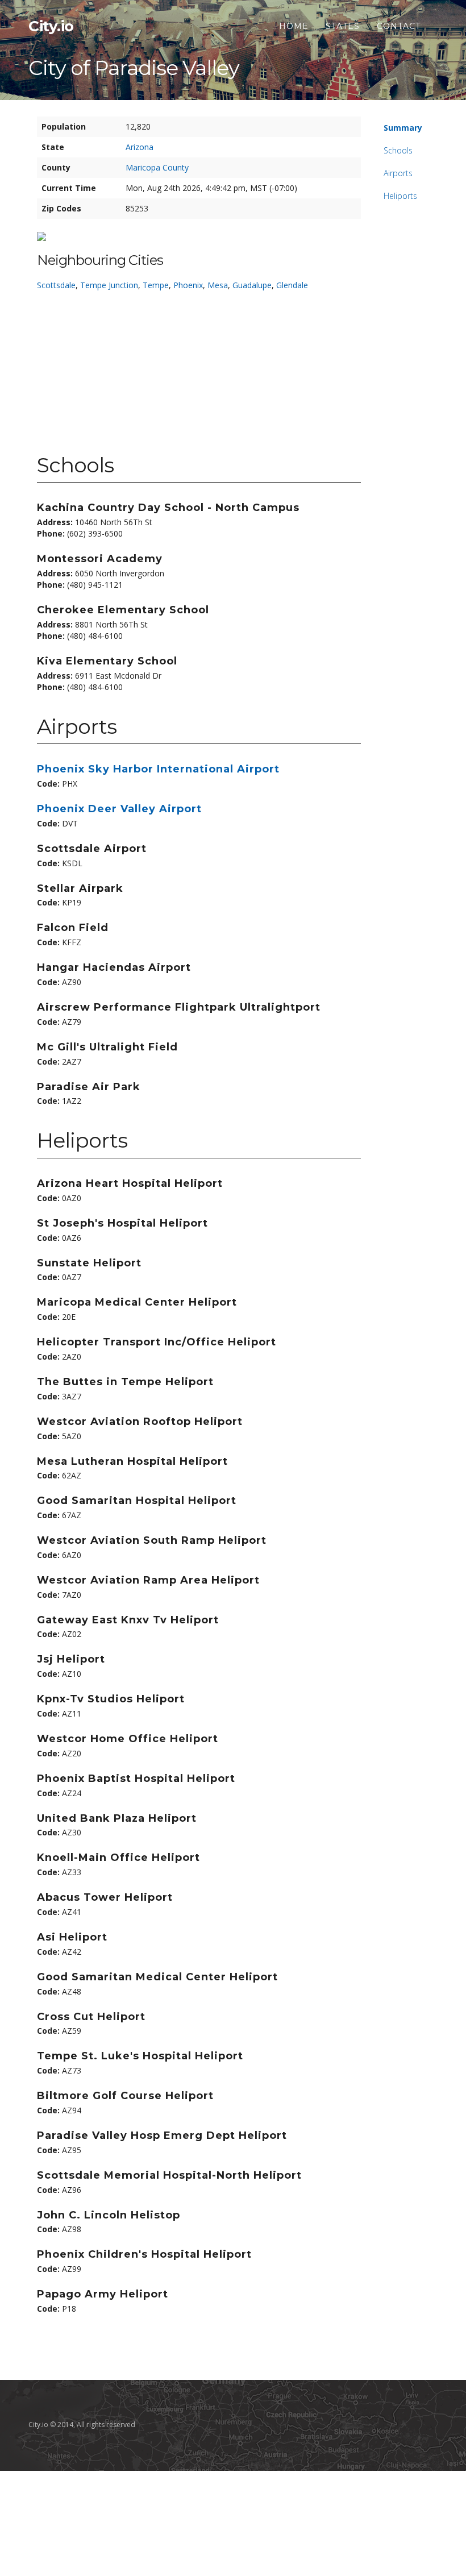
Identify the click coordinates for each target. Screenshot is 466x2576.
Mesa (218, 285)
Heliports (400, 196)
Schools (398, 150)
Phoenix (188, 285)
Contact (399, 26)
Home (294, 26)
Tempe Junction (109, 285)
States (343, 26)
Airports (398, 173)
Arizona (140, 147)
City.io (51, 26)
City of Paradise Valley (134, 68)
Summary (403, 128)
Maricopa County (157, 167)
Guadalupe (252, 285)
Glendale (292, 285)
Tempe (156, 285)
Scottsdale (56, 285)
